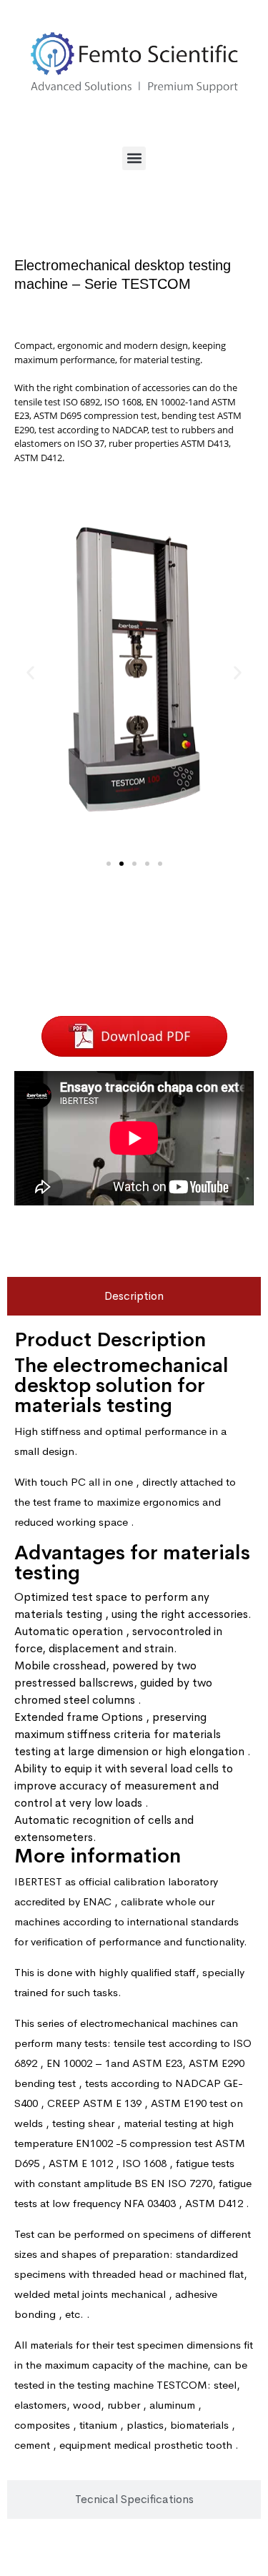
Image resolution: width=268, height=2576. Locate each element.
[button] (134, 158)
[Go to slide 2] (121, 864)
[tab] (134, 1296)
